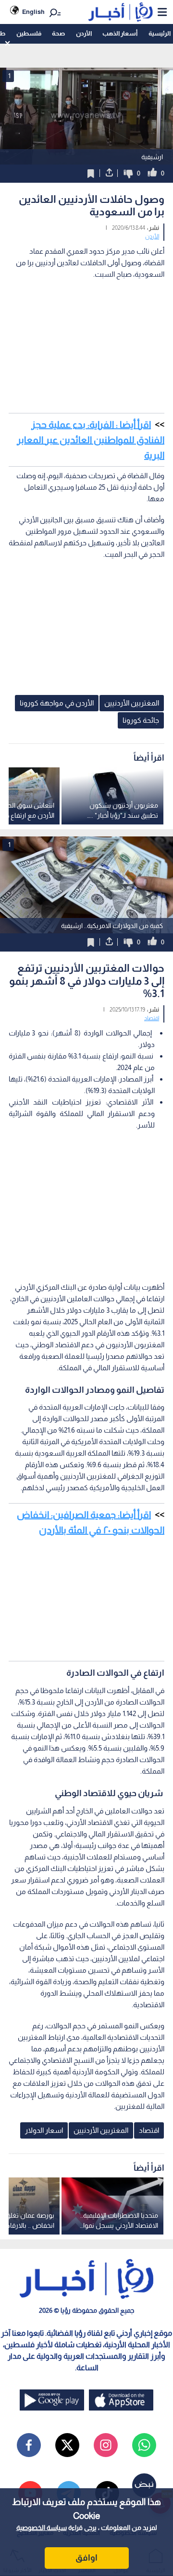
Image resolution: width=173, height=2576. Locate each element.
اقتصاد (152, 1018)
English (33, 12)
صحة (58, 33)
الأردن (84, 33)
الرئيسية (160, 33)
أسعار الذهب (120, 33)
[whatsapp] (144, 2445)
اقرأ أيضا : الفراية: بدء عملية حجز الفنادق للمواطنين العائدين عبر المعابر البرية (91, 440)
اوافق (86, 2558)
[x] (67, 2445)
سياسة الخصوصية (42, 2528)
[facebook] (29, 2445)
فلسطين (29, 33)
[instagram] (106, 2445)
